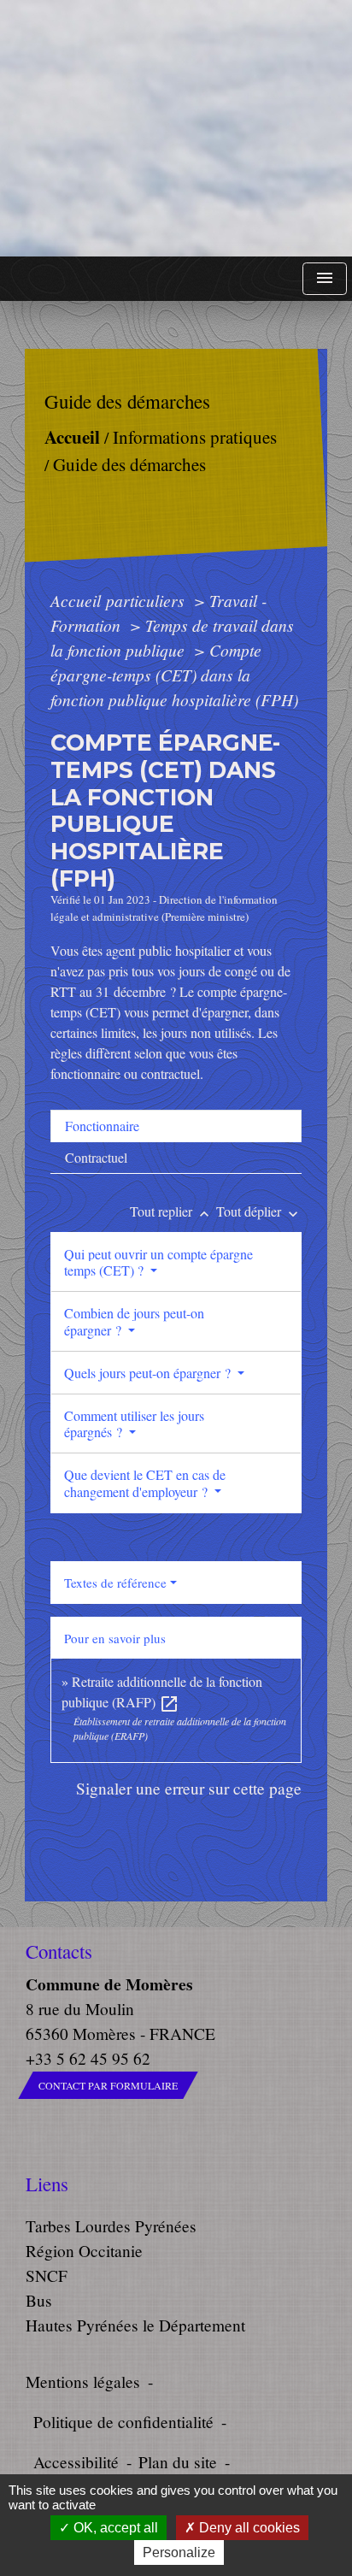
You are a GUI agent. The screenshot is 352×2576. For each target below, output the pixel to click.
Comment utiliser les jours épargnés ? (134, 1424)
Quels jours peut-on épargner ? (149, 1373)
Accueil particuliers (120, 600)
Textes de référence (115, 1583)
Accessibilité (76, 2462)
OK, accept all (114, 2528)
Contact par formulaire (108, 2085)
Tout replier (171, 1211)
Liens (47, 2184)
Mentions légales (83, 2381)
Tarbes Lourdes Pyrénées (111, 2226)
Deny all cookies (248, 2528)
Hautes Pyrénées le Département (135, 2325)
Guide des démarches (129, 464)
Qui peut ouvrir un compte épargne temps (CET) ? (158, 1262)
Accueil (71, 436)
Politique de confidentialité (123, 2422)
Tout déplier (259, 1211)
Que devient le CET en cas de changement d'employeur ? (145, 1483)
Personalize (179, 2552)
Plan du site (178, 2462)
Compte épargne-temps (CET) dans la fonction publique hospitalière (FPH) (174, 675)
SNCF (47, 2275)
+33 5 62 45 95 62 (88, 2058)
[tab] (176, 1126)
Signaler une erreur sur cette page (189, 1788)
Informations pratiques (194, 437)
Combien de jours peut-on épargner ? (134, 1321)
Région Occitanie (84, 2251)
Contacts (59, 1951)
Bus (39, 2300)
